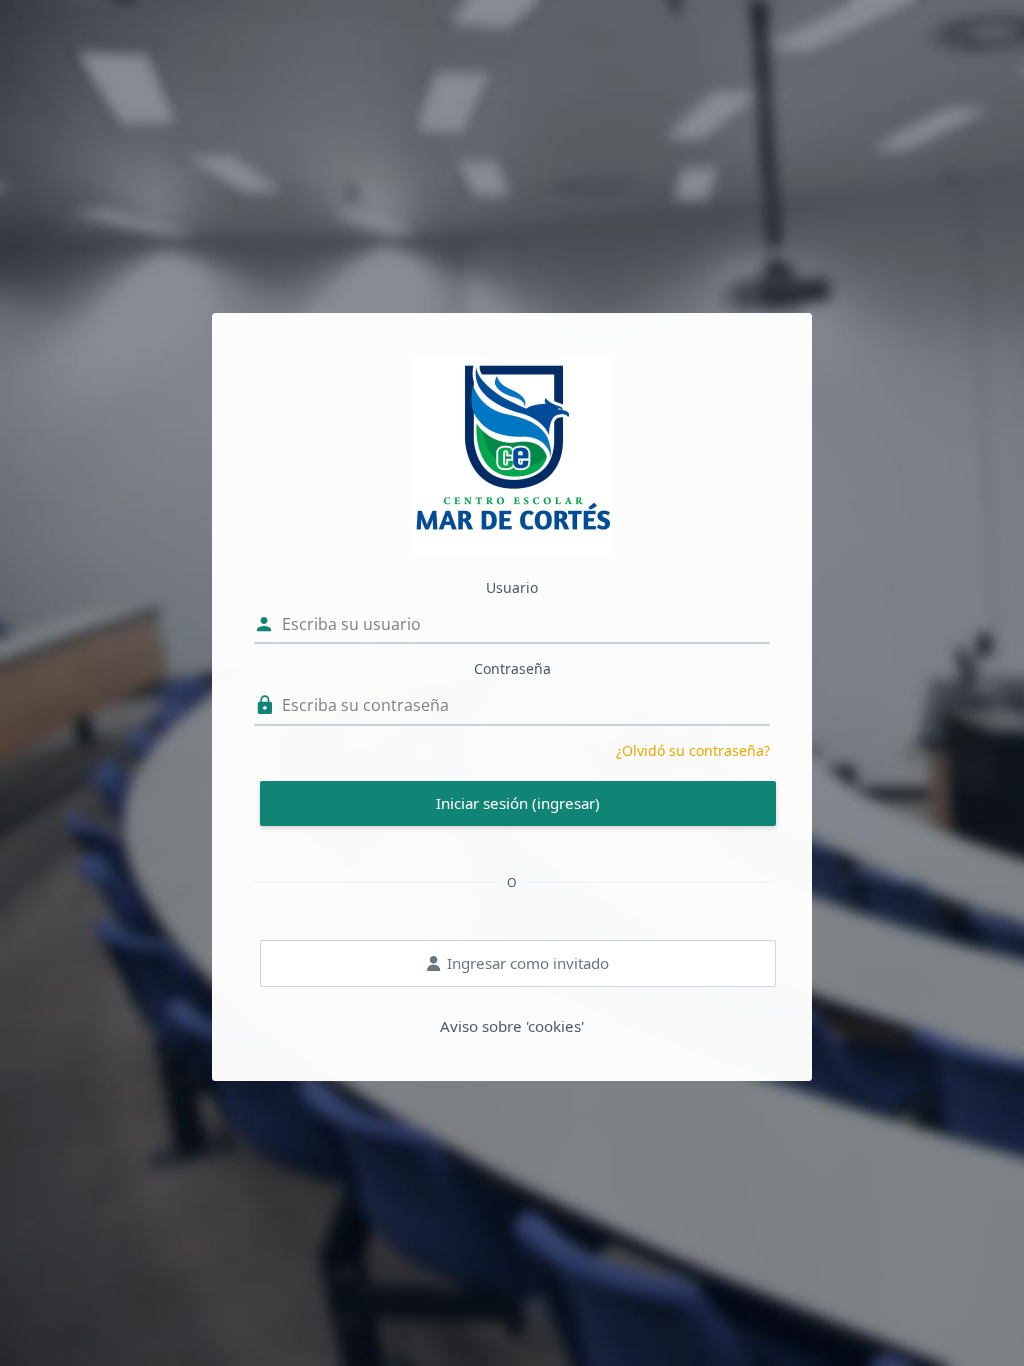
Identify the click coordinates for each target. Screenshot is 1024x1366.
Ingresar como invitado (528, 963)
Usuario (512, 587)
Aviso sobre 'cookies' (512, 1026)
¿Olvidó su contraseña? (693, 750)
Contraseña (512, 668)
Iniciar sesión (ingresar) (518, 803)
